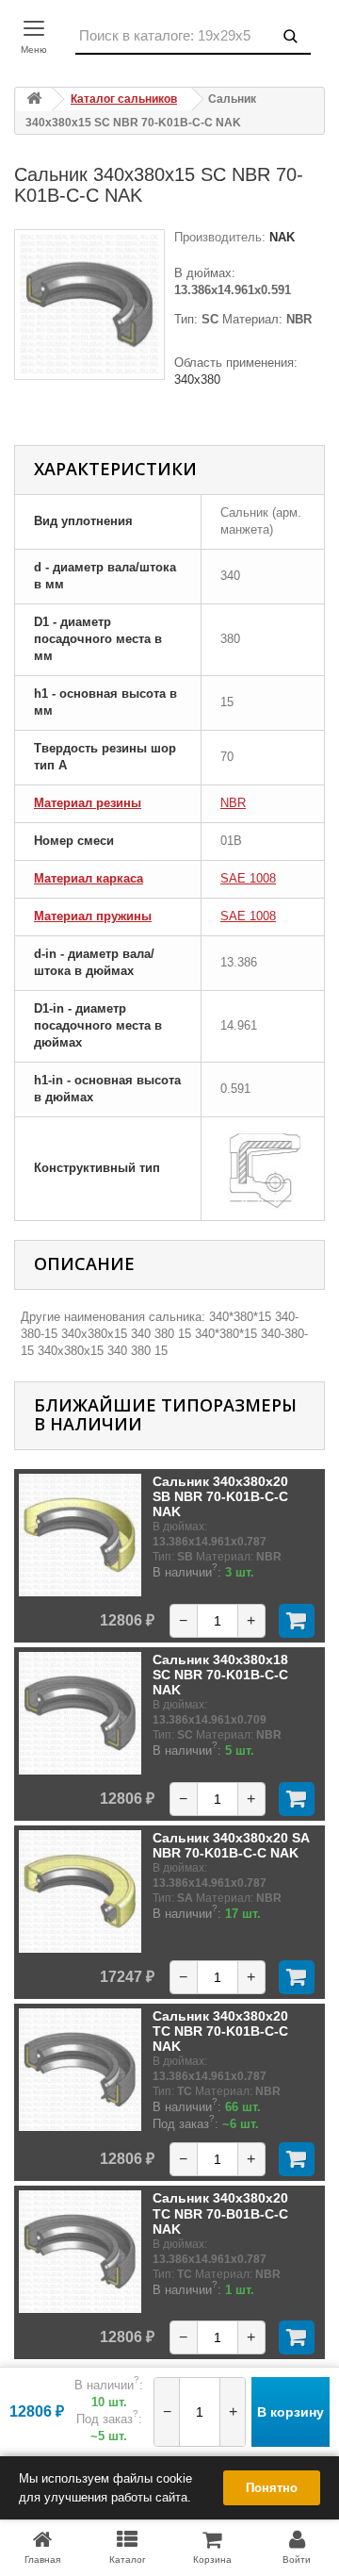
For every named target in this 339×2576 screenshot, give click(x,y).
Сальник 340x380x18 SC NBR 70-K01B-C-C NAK (220, 1675)
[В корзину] (297, 1621)
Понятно (272, 2488)
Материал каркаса (89, 878)
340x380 (197, 380)
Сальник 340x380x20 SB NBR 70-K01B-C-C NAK (220, 1497)
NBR (233, 803)
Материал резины (88, 803)
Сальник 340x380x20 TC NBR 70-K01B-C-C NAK (220, 2031)
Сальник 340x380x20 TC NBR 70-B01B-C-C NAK (220, 2213)
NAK (280, 237)
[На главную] (34, 99)
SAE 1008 (248, 878)
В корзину (291, 2412)
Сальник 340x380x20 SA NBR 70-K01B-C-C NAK (231, 1845)
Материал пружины (93, 916)
